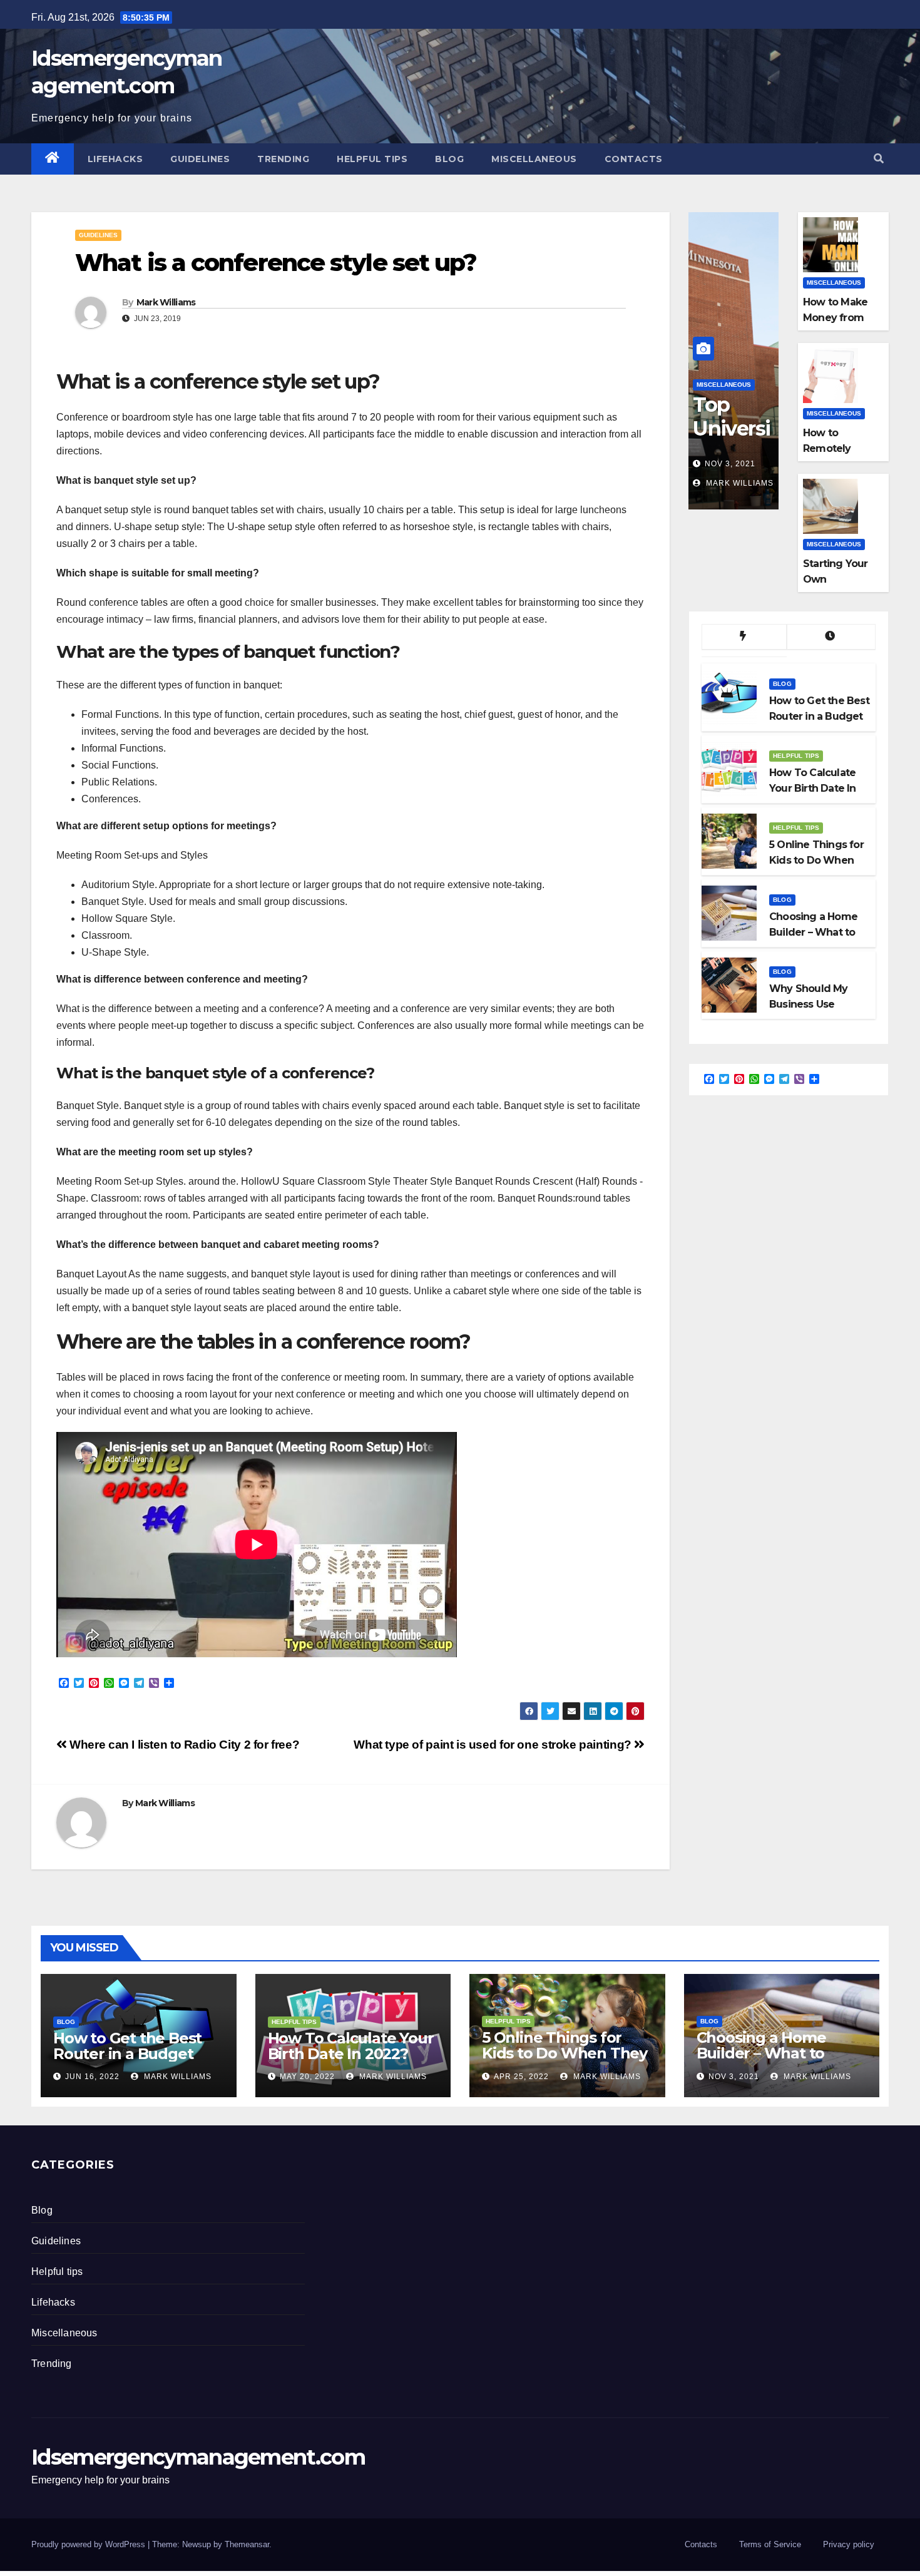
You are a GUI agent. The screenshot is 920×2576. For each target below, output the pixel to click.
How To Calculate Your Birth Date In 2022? (351, 2046)
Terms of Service (770, 2544)
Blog (449, 159)
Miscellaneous (534, 159)
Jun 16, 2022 (92, 2077)
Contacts (634, 159)
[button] (879, 159)
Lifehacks (115, 159)
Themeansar (247, 2544)
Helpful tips (372, 159)
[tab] (744, 637)
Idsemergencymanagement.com (198, 2457)
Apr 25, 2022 (521, 2077)
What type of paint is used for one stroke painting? (494, 1745)
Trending (283, 159)
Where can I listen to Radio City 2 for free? (183, 1745)
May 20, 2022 (307, 2077)
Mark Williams (166, 302)
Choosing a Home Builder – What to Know (761, 2053)
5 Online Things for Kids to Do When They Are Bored (565, 2053)
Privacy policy (849, 2544)
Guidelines (200, 159)
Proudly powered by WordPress (89, 2544)
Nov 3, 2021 (730, 464)
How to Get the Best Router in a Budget (127, 2046)
